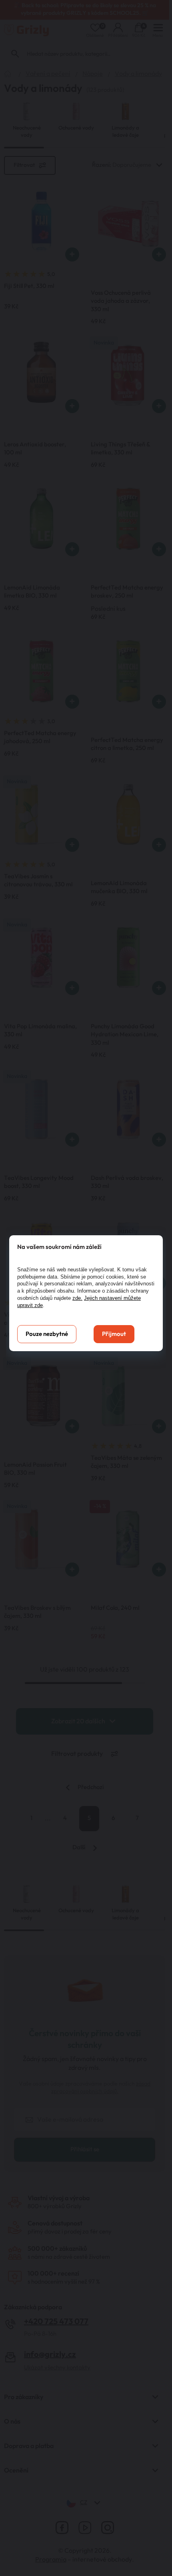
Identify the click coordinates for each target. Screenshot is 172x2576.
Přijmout (114, 1334)
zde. (77, 1298)
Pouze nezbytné (47, 1334)
